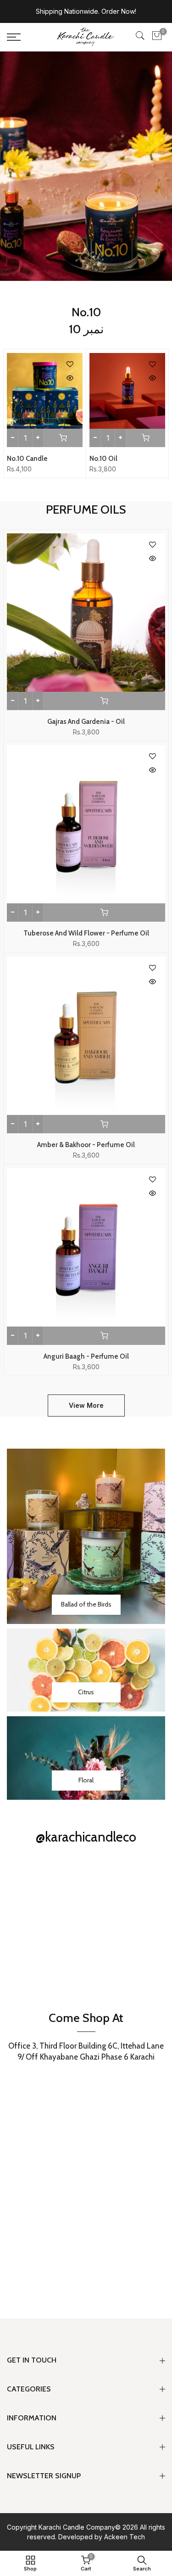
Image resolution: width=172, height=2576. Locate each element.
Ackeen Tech (125, 2537)
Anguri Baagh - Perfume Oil (86, 1356)
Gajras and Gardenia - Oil (86, 722)
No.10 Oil (103, 459)
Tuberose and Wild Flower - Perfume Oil (86, 933)
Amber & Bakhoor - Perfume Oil (86, 1145)
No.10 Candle (27, 459)
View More (86, 1405)
